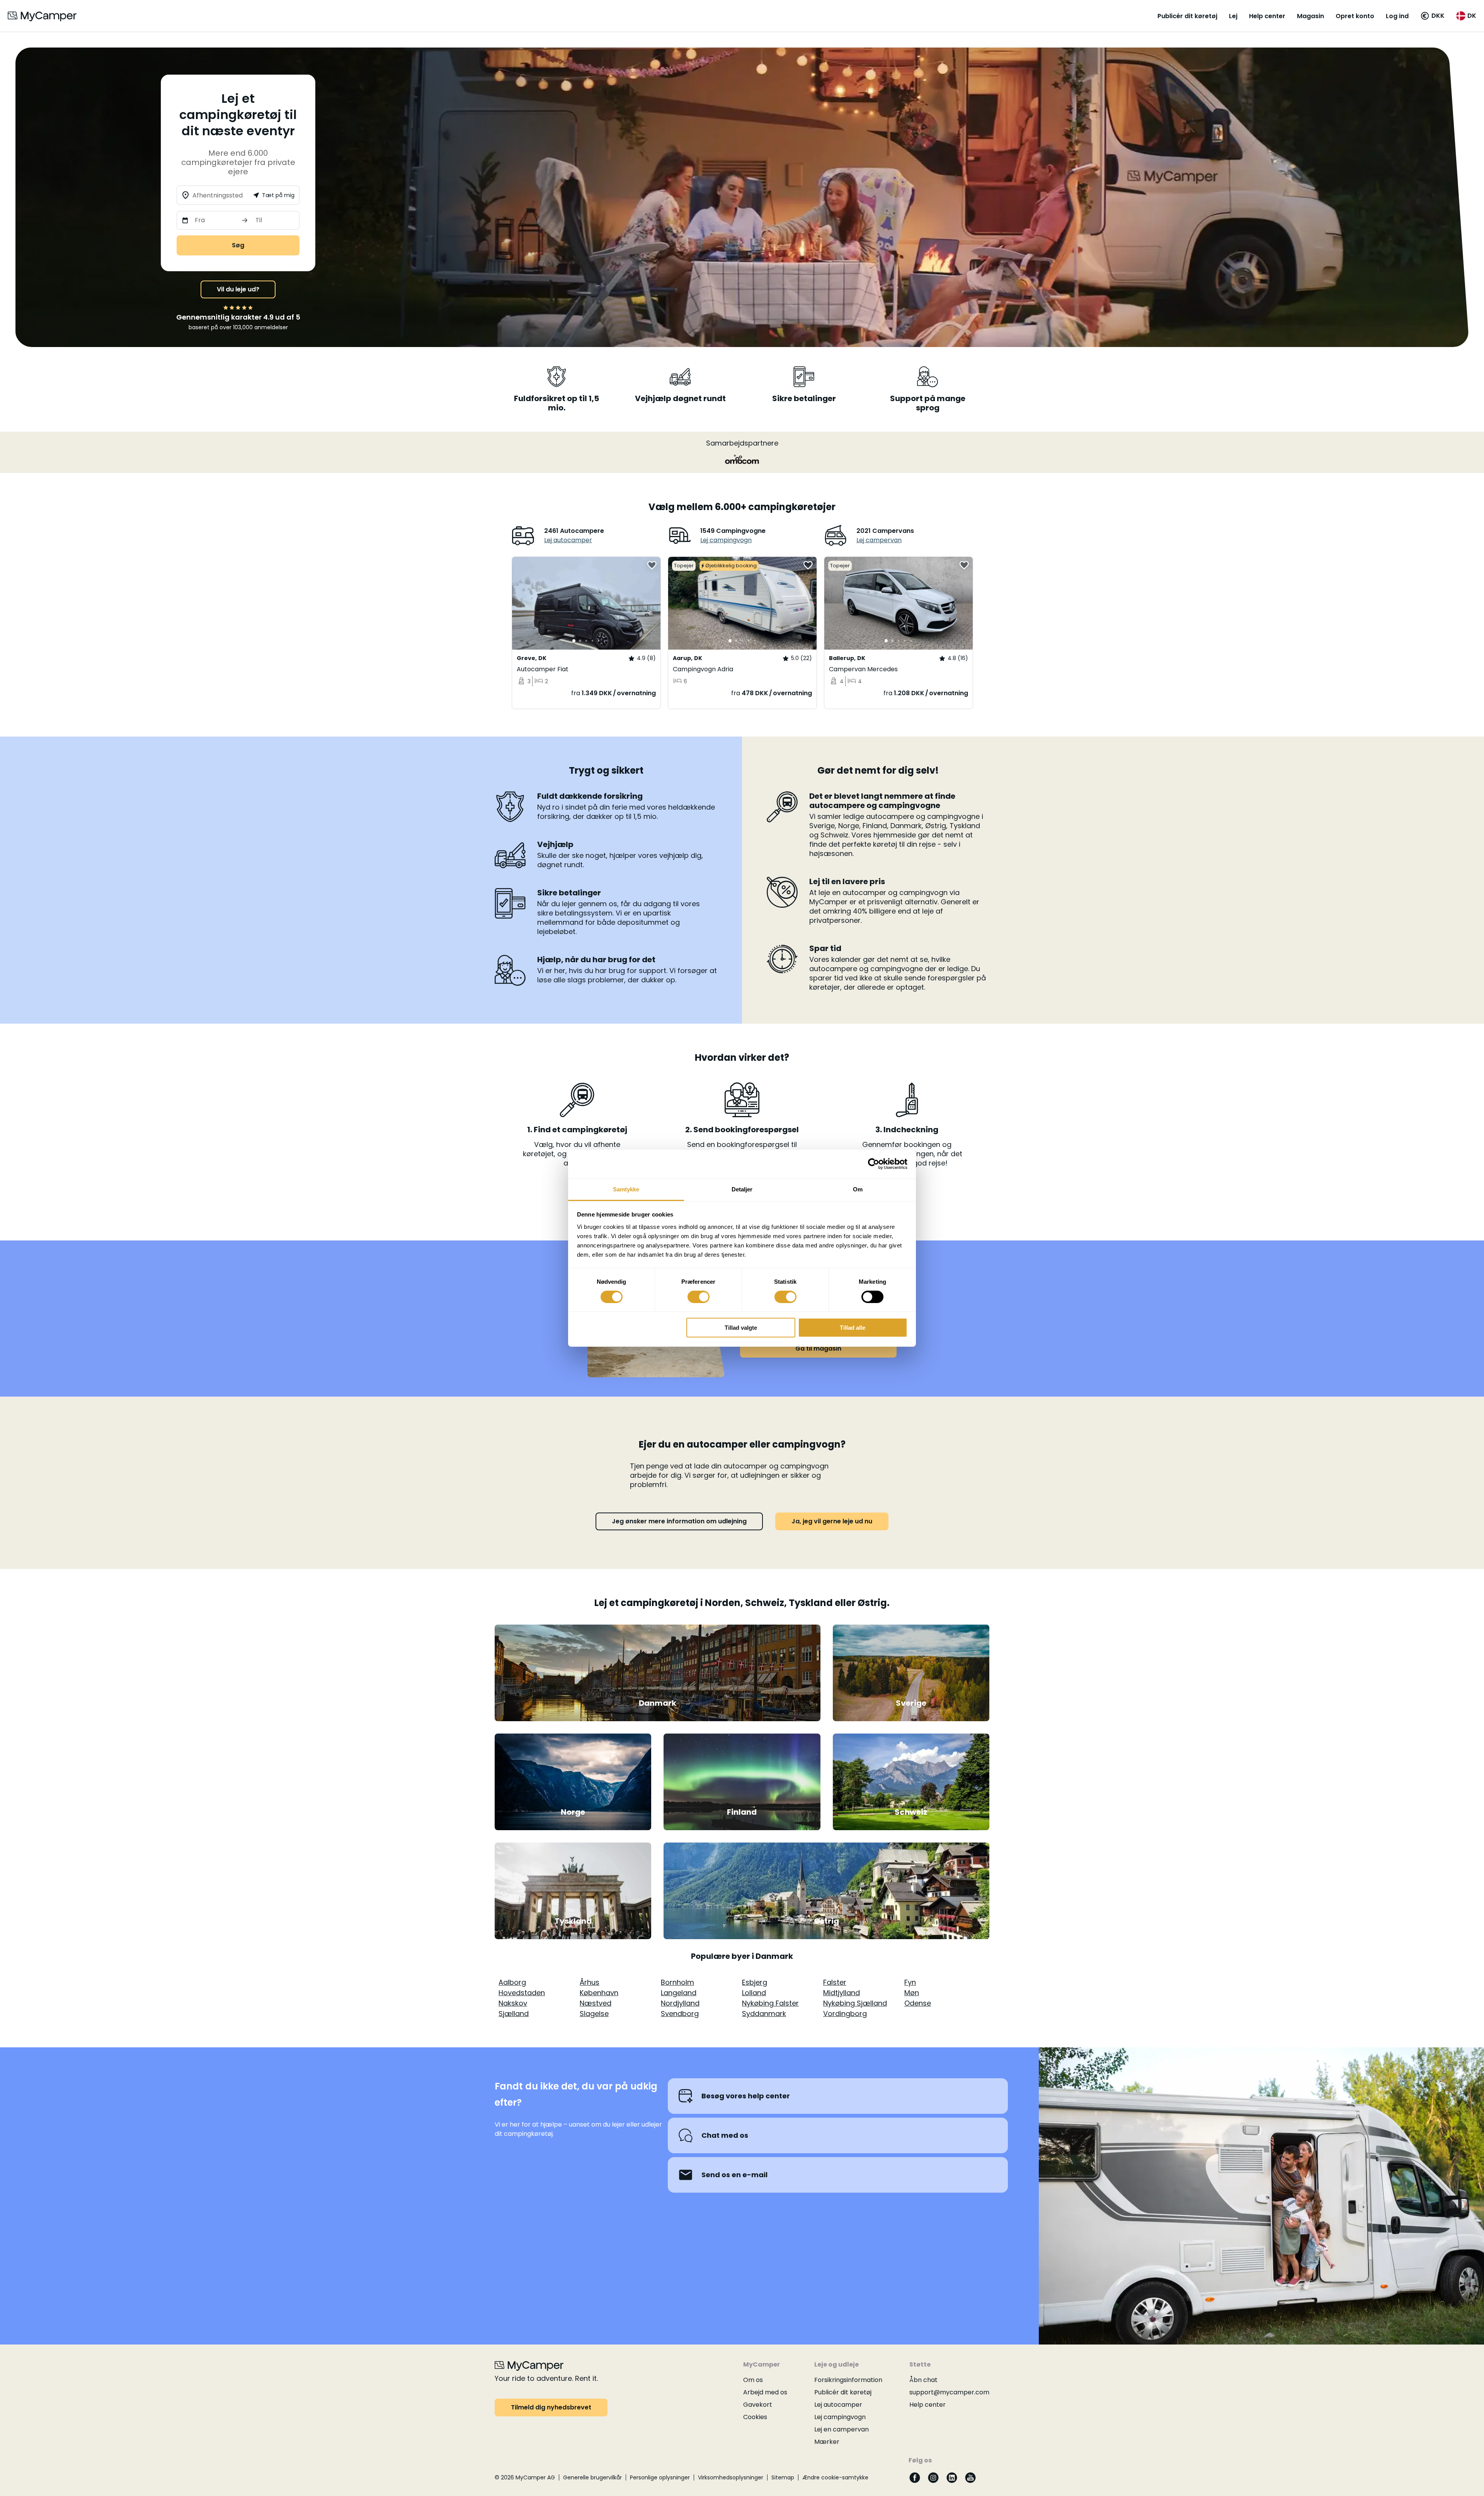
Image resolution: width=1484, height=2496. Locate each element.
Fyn (910, 1982)
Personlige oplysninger (660, 2477)
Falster (835, 1982)
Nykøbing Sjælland (855, 2003)
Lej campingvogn (726, 540)
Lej (1233, 16)
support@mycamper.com (949, 2392)
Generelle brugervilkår (592, 2477)
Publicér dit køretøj (1187, 16)
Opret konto (1355, 16)
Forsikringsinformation (848, 2380)
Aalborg (512, 1982)
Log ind (1397, 16)
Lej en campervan (842, 2429)
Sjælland (514, 2014)
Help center (1267, 16)
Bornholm (677, 1982)
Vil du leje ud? (238, 289)
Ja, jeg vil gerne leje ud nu (832, 1521)
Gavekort (758, 2405)
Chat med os (725, 2135)
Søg (238, 245)
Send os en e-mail (734, 2175)
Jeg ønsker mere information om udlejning (679, 1521)
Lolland (754, 1993)
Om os (753, 2380)
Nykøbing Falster (770, 2003)
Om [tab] (858, 1189)
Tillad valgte (741, 1328)
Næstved (596, 2003)
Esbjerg (755, 1982)
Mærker (827, 2442)
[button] (1432, 16)
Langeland (679, 1993)
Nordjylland (680, 2003)
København (599, 1993)
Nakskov (513, 2003)
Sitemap (783, 2477)
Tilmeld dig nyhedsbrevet (551, 2407)
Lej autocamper (568, 540)
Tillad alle (853, 1328)
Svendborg (680, 2014)
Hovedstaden (522, 1993)
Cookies (755, 2417)
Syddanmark (764, 2014)
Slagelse (594, 2014)
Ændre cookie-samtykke (835, 2477)
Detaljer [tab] (742, 1189)
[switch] (699, 1297)
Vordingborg (845, 2014)
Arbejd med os (765, 2392)
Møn (912, 1993)
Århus (590, 1982)
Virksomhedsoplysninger (731, 2477)
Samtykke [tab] (626, 1189)
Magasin (1310, 16)
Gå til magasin (818, 1348)
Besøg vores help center (746, 2096)
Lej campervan (879, 540)
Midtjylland (842, 1993)
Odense (918, 2003)
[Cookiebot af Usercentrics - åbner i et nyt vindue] (874, 1164)
